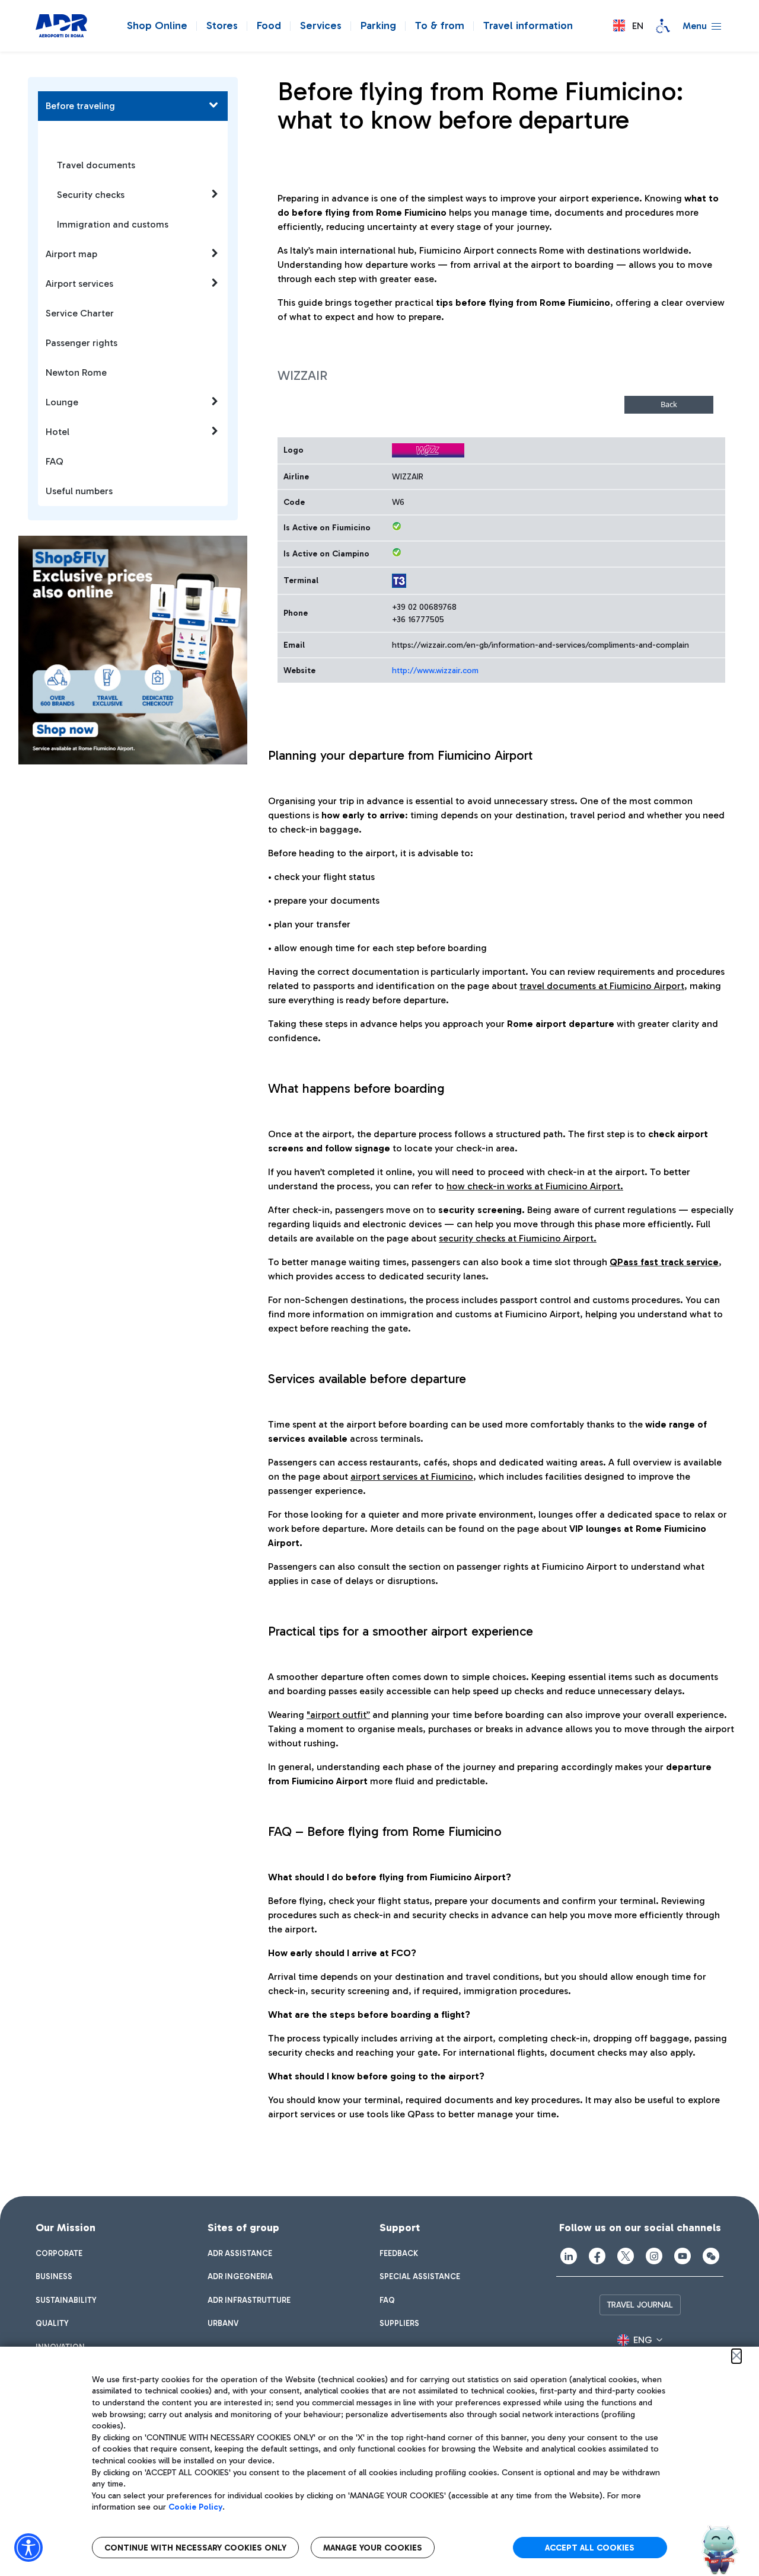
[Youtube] (683, 2256)
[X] (626, 2256)
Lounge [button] (62, 402)
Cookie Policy (195, 2507)
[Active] (397, 526)
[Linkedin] (569, 2256)
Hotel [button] (58, 432)
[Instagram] (654, 2256)
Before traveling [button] (80, 106)
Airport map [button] (71, 254)
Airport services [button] (79, 284)
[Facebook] (597, 2256)
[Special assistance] (663, 26)
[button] (628, 26)
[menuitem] (59, 2254)
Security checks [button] (91, 195)
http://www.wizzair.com (435, 671)
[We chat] (711, 2256)
